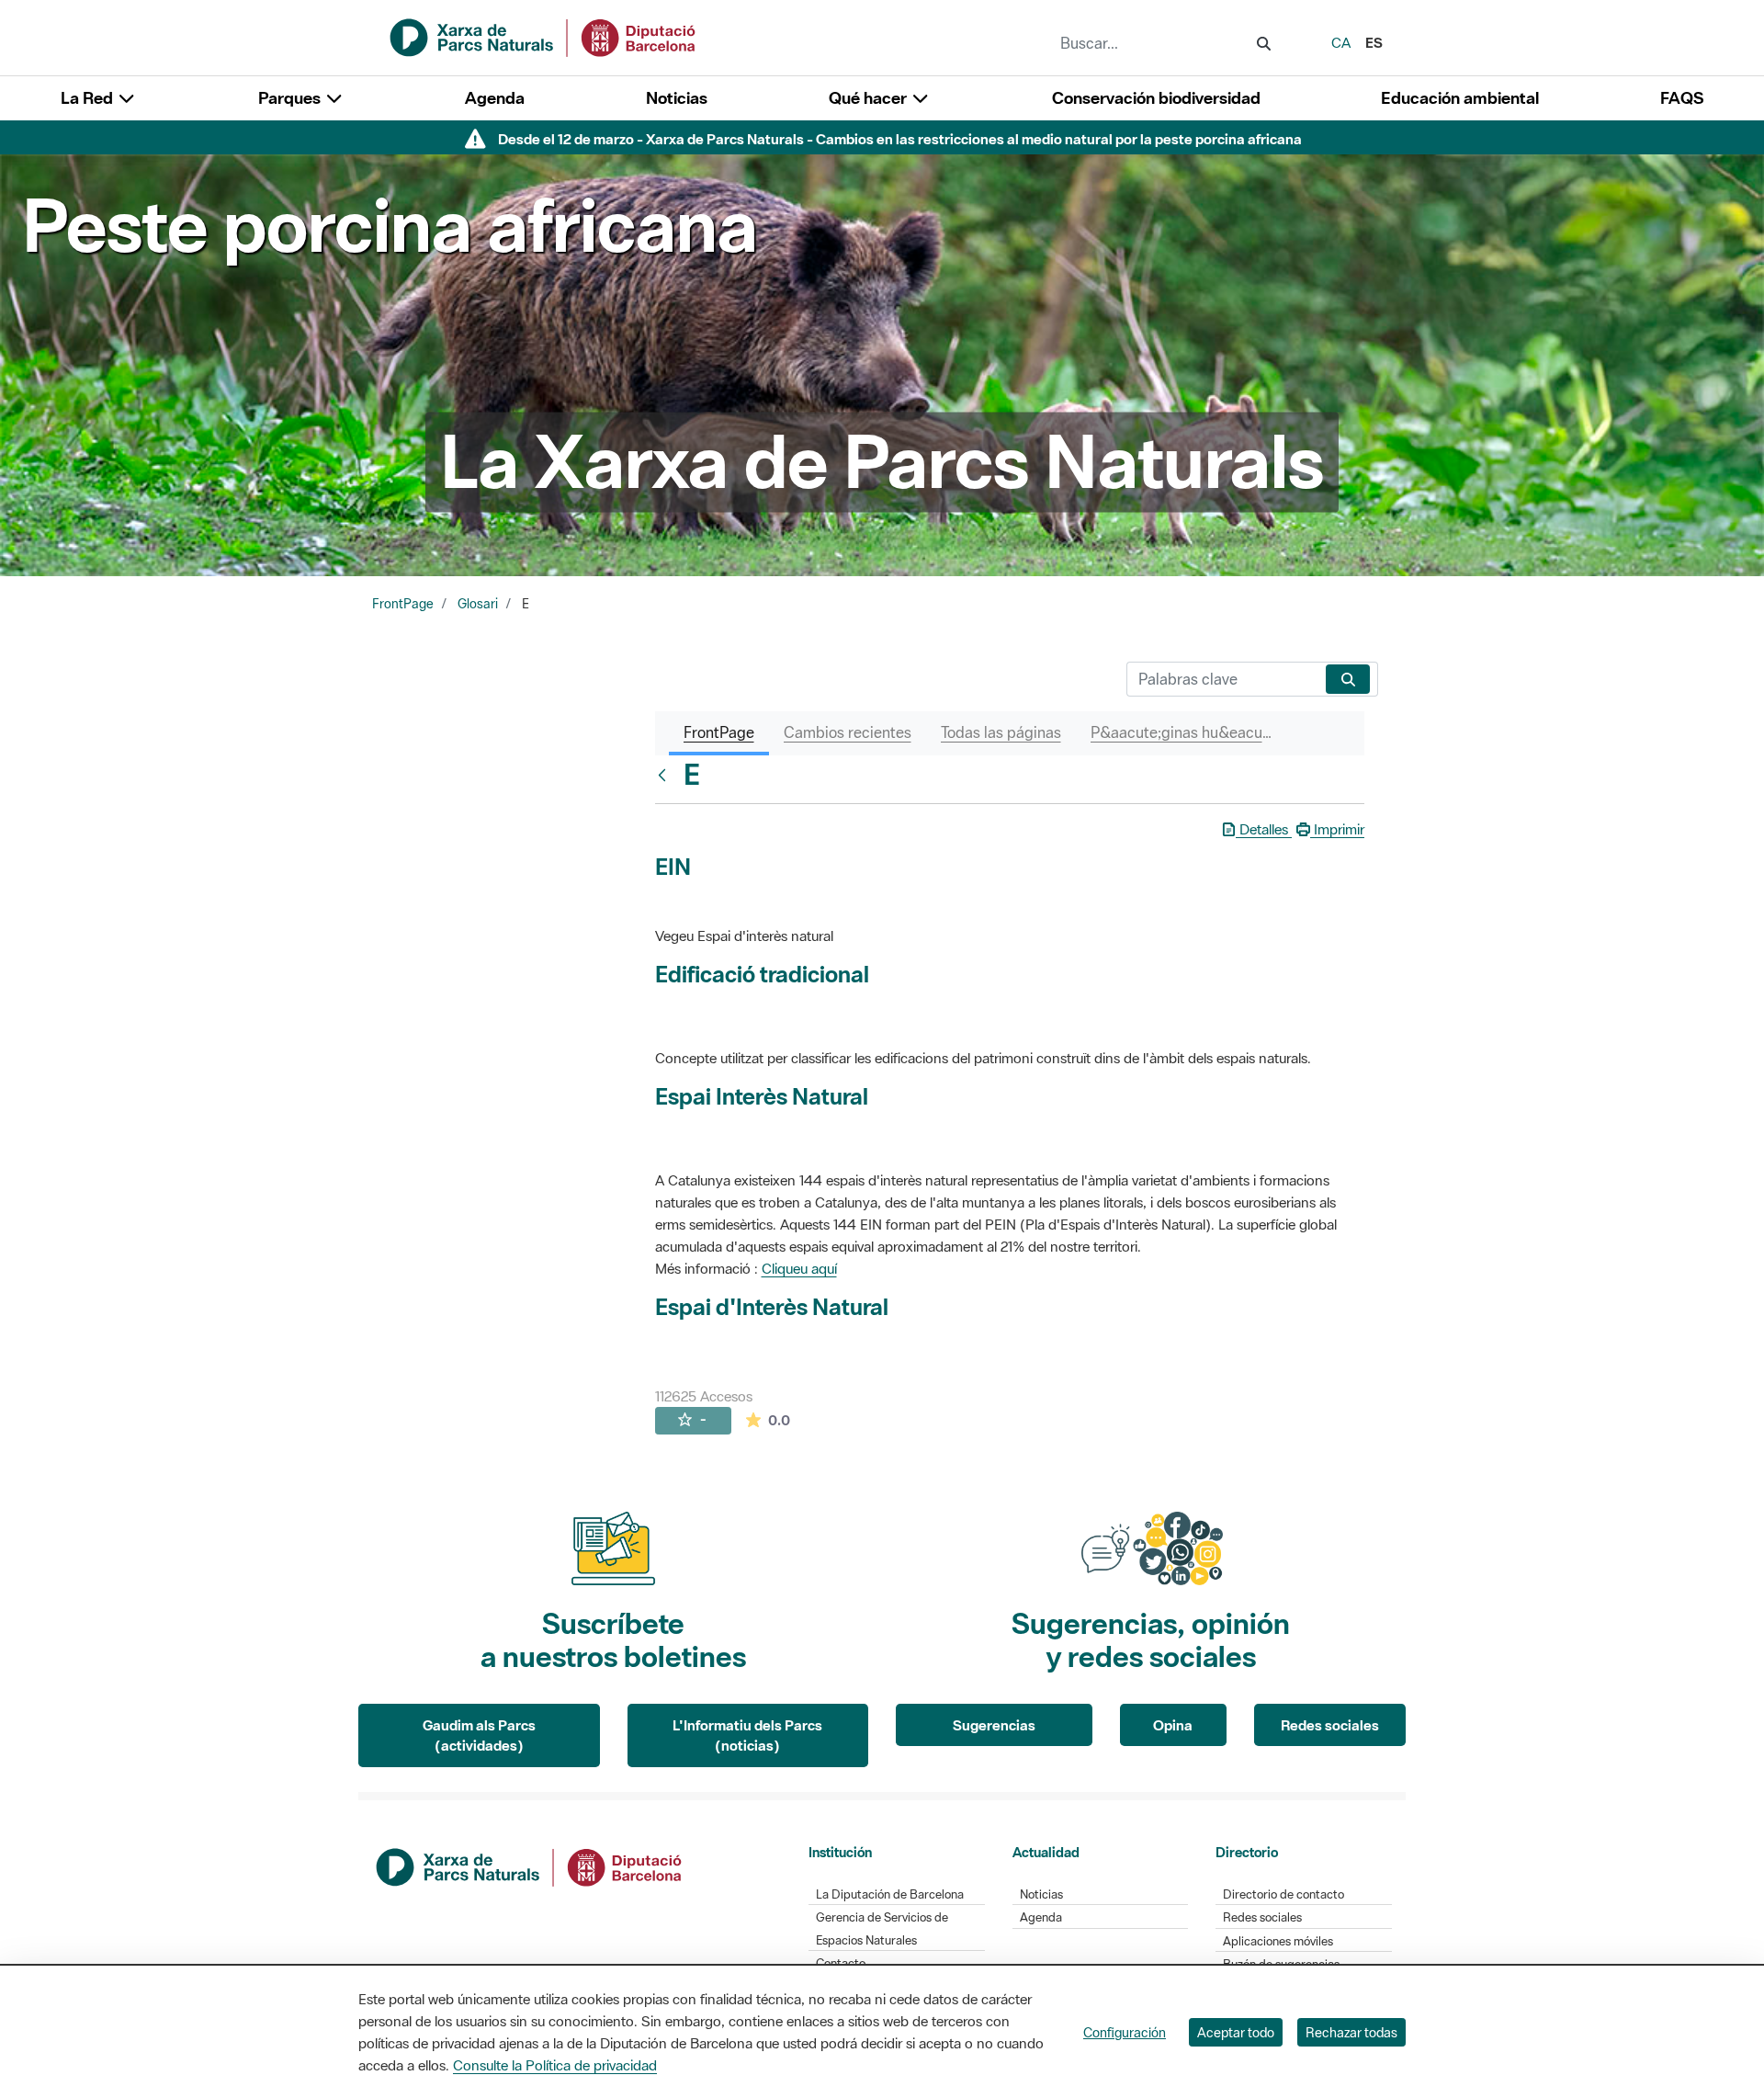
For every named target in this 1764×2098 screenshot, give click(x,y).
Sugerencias (994, 1725)
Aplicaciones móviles (1278, 1941)
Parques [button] (291, 98)
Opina (1173, 1725)
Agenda (495, 98)
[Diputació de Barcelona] (530, 1866)
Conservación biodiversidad (1156, 98)
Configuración (1125, 2032)
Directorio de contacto (1283, 1894)
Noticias (677, 98)
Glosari (478, 604)
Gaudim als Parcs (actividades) (479, 1735)
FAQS (1682, 98)
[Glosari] (666, 775)
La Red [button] (89, 98)
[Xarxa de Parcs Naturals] (544, 36)
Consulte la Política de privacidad (555, 2065)
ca (1341, 42)
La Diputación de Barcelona (890, 1894)
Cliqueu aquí (799, 1268)
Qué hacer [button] (870, 98)
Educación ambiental (1460, 98)
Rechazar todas (1351, 2032)
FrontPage (403, 604)
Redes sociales (1330, 1725)
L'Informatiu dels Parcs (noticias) (747, 1735)
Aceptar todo (1236, 2032)
